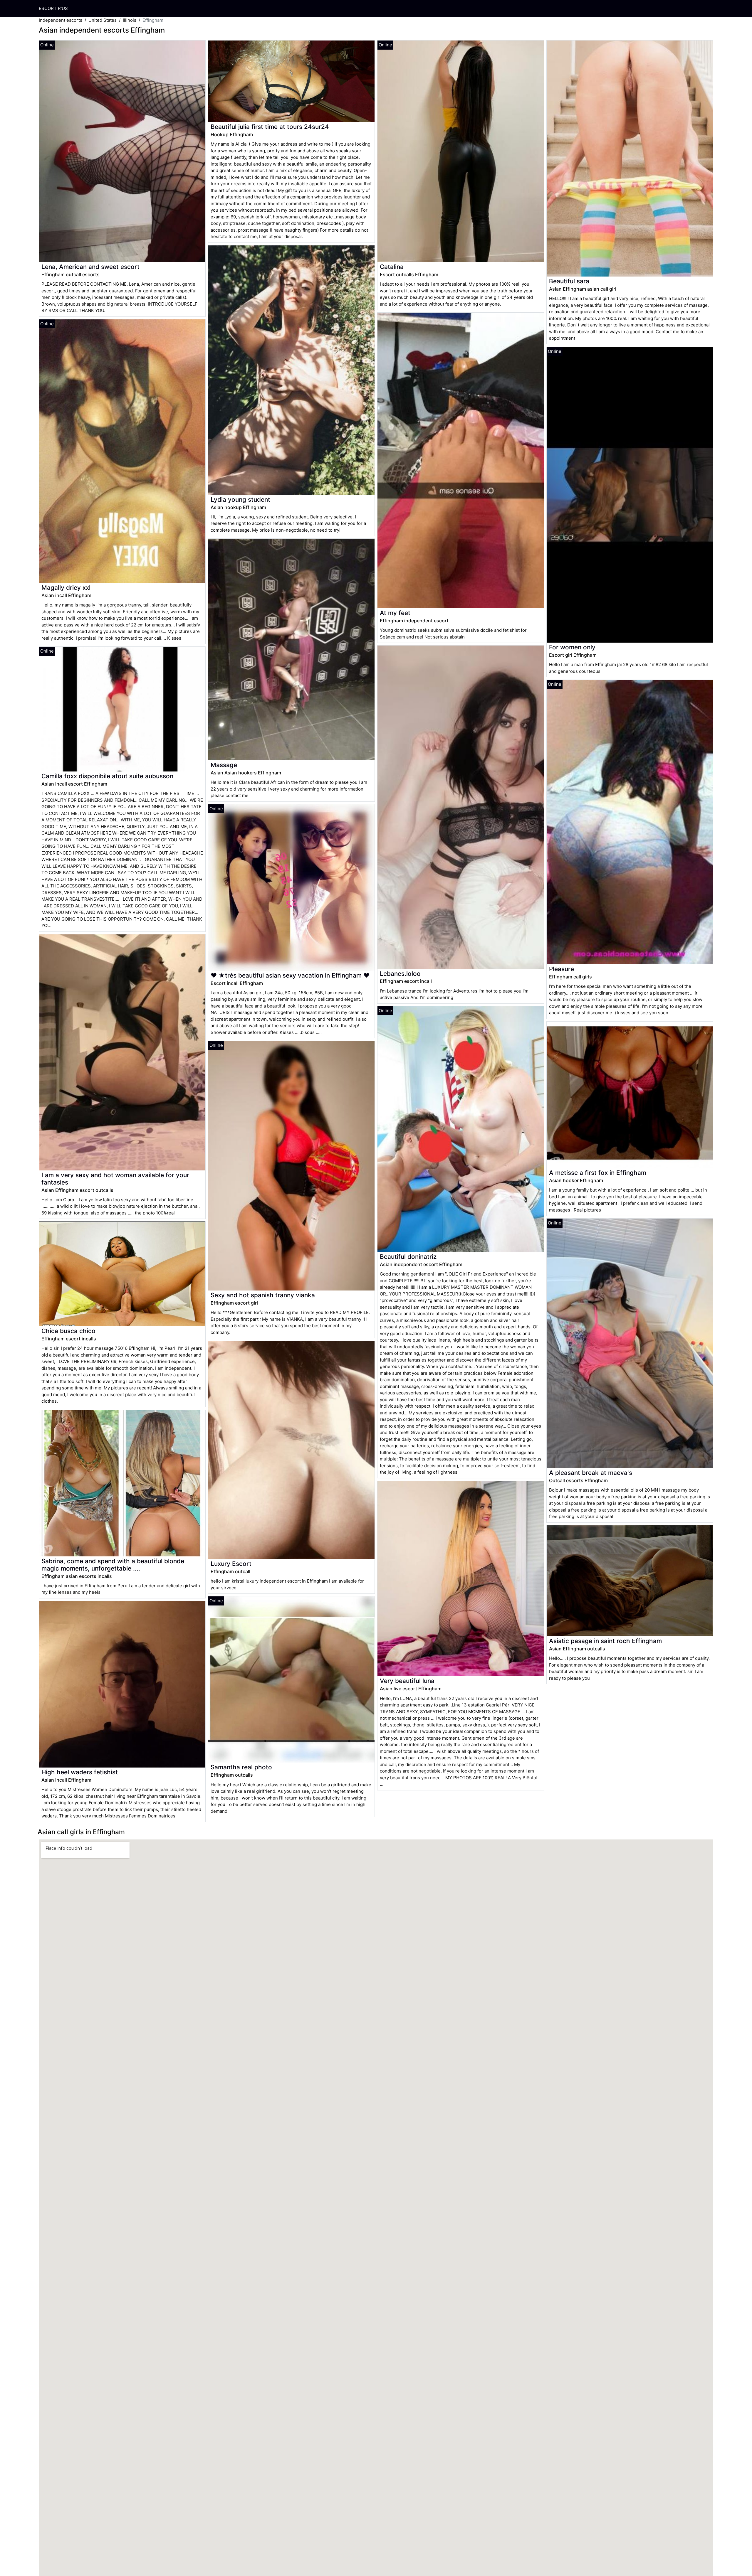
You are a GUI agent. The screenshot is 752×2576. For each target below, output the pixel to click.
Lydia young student (240, 499)
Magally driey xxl (66, 588)
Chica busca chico (68, 1331)
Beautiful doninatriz (408, 1257)
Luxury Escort (231, 1564)
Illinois (130, 20)
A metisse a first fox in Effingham (598, 1173)
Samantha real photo (241, 1767)
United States (103, 20)
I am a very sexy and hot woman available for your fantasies (115, 1179)
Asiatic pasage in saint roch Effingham (605, 1641)
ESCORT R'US (53, 8)
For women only (572, 647)
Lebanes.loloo (400, 974)
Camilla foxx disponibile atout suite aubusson (107, 776)
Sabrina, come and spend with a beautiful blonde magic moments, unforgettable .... (113, 1565)
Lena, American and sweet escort (90, 267)
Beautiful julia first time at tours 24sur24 (270, 127)
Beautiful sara (569, 281)
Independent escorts (61, 20)
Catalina (392, 267)
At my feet (395, 613)
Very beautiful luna (407, 1681)
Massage (224, 765)
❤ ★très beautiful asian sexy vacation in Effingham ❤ (290, 975)
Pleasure (562, 969)
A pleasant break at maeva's (591, 1473)
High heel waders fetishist (80, 1772)
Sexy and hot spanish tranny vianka (263, 1295)
